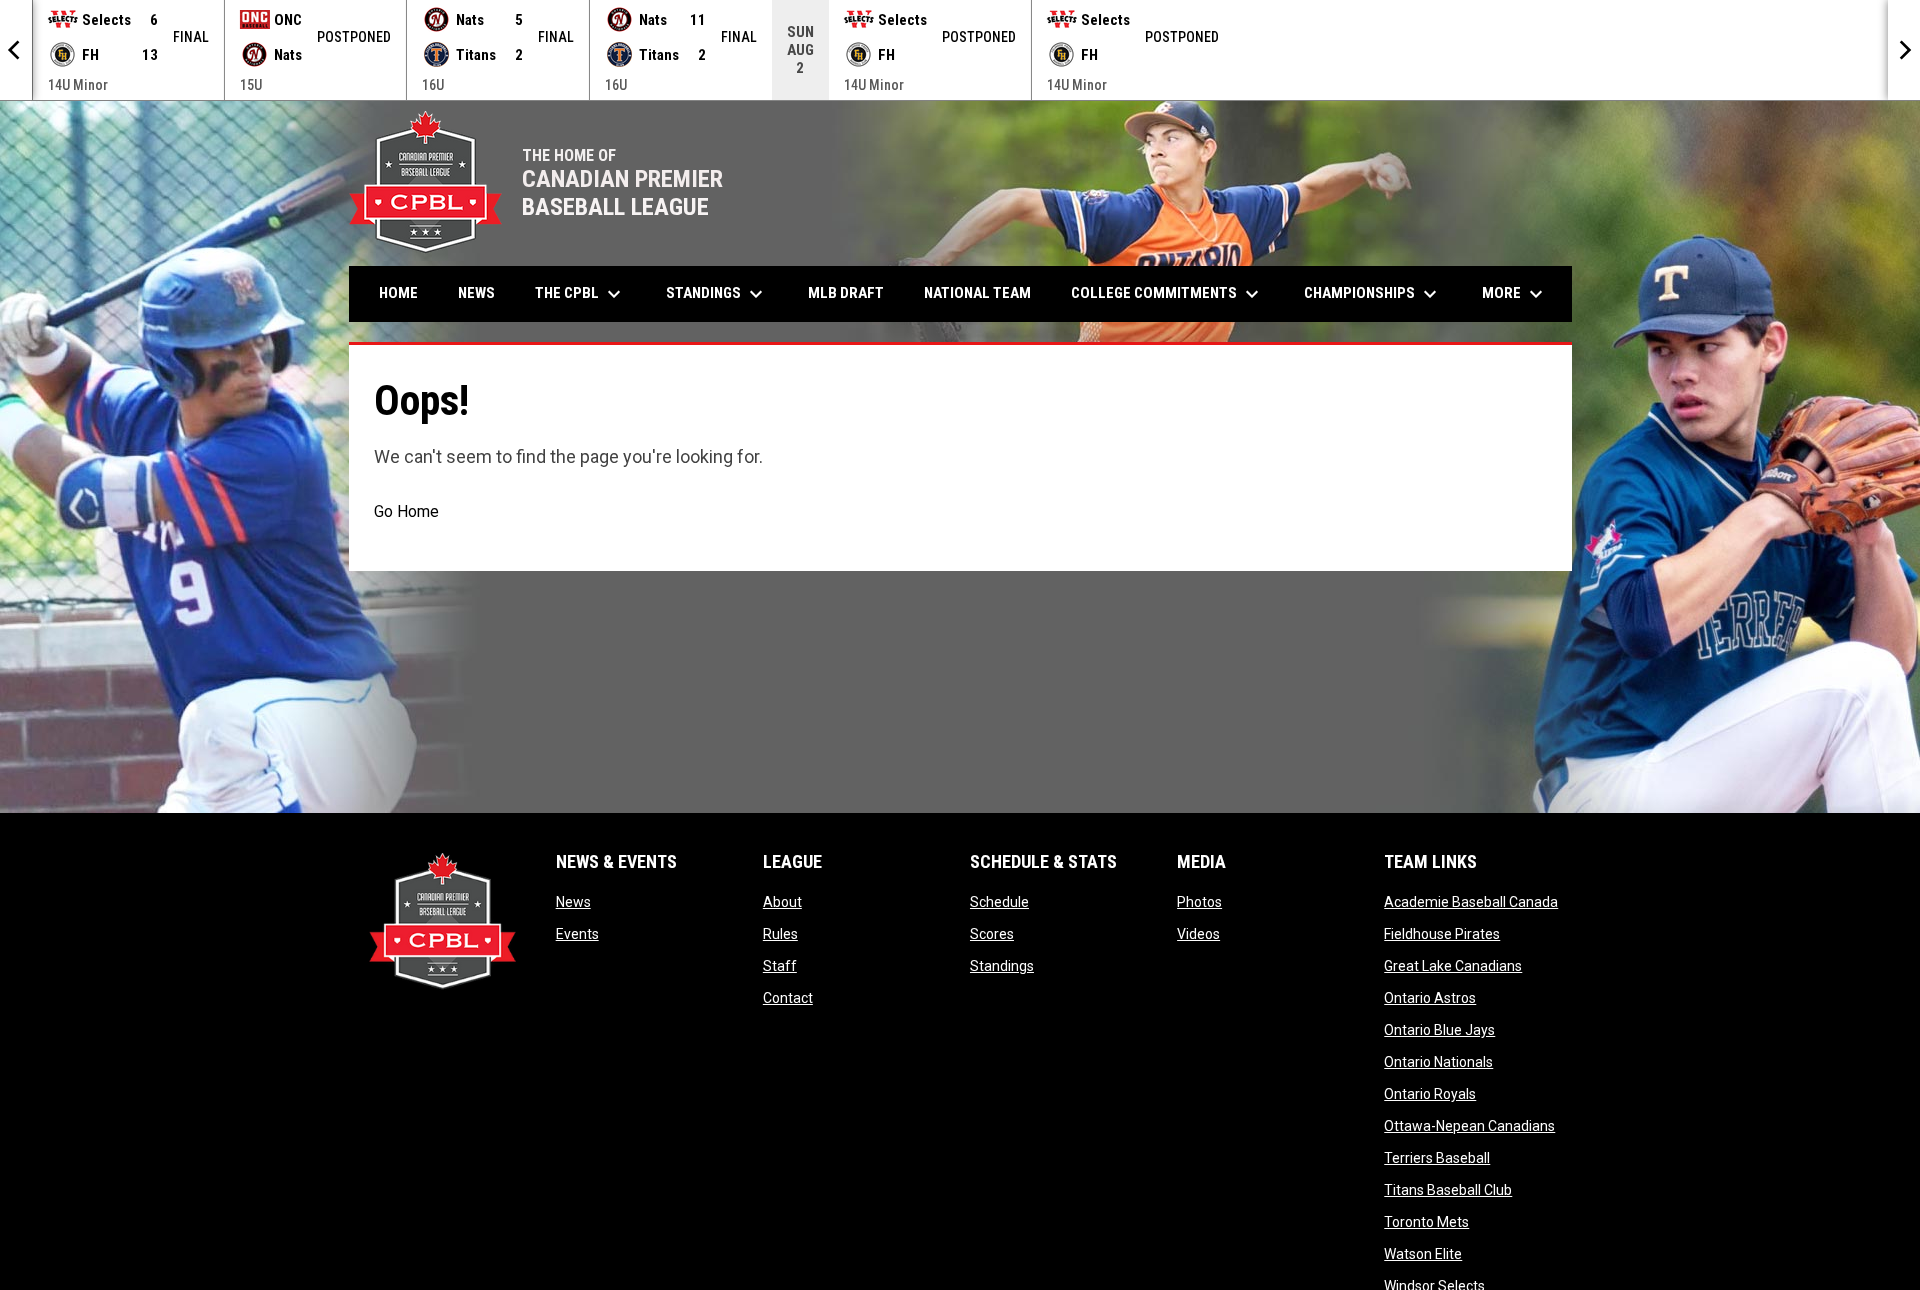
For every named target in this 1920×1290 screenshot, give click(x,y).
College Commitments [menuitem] (1167, 294)
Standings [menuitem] (717, 294)
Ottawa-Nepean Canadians (1469, 1126)
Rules (780, 934)
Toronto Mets (1426, 1222)
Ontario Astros (1430, 998)
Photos (1199, 902)
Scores (992, 934)
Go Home (406, 511)
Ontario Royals (1430, 1094)
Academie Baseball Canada (1471, 902)
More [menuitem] (1515, 294)
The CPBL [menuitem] (580, 294)
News (573, 902)
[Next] (1904, 50)
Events (577, 934)
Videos (1198, 934)
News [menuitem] (476, 293)
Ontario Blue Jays (1439, 1030)
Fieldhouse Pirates (1442, 934)
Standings (1002, 966)
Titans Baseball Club (1448, 1190)
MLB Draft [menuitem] (846, 293)
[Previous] (16, 50)
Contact (788, 998)
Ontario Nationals (1438, 1062)
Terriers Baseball (1437, 1158)
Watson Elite (1423, 1254)
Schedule (999, 902)
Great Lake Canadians (1453, 966)
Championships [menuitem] (1373, 294)
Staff (780, 966)
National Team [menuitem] (977, 293)
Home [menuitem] (398, 293)
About (782, 902)
